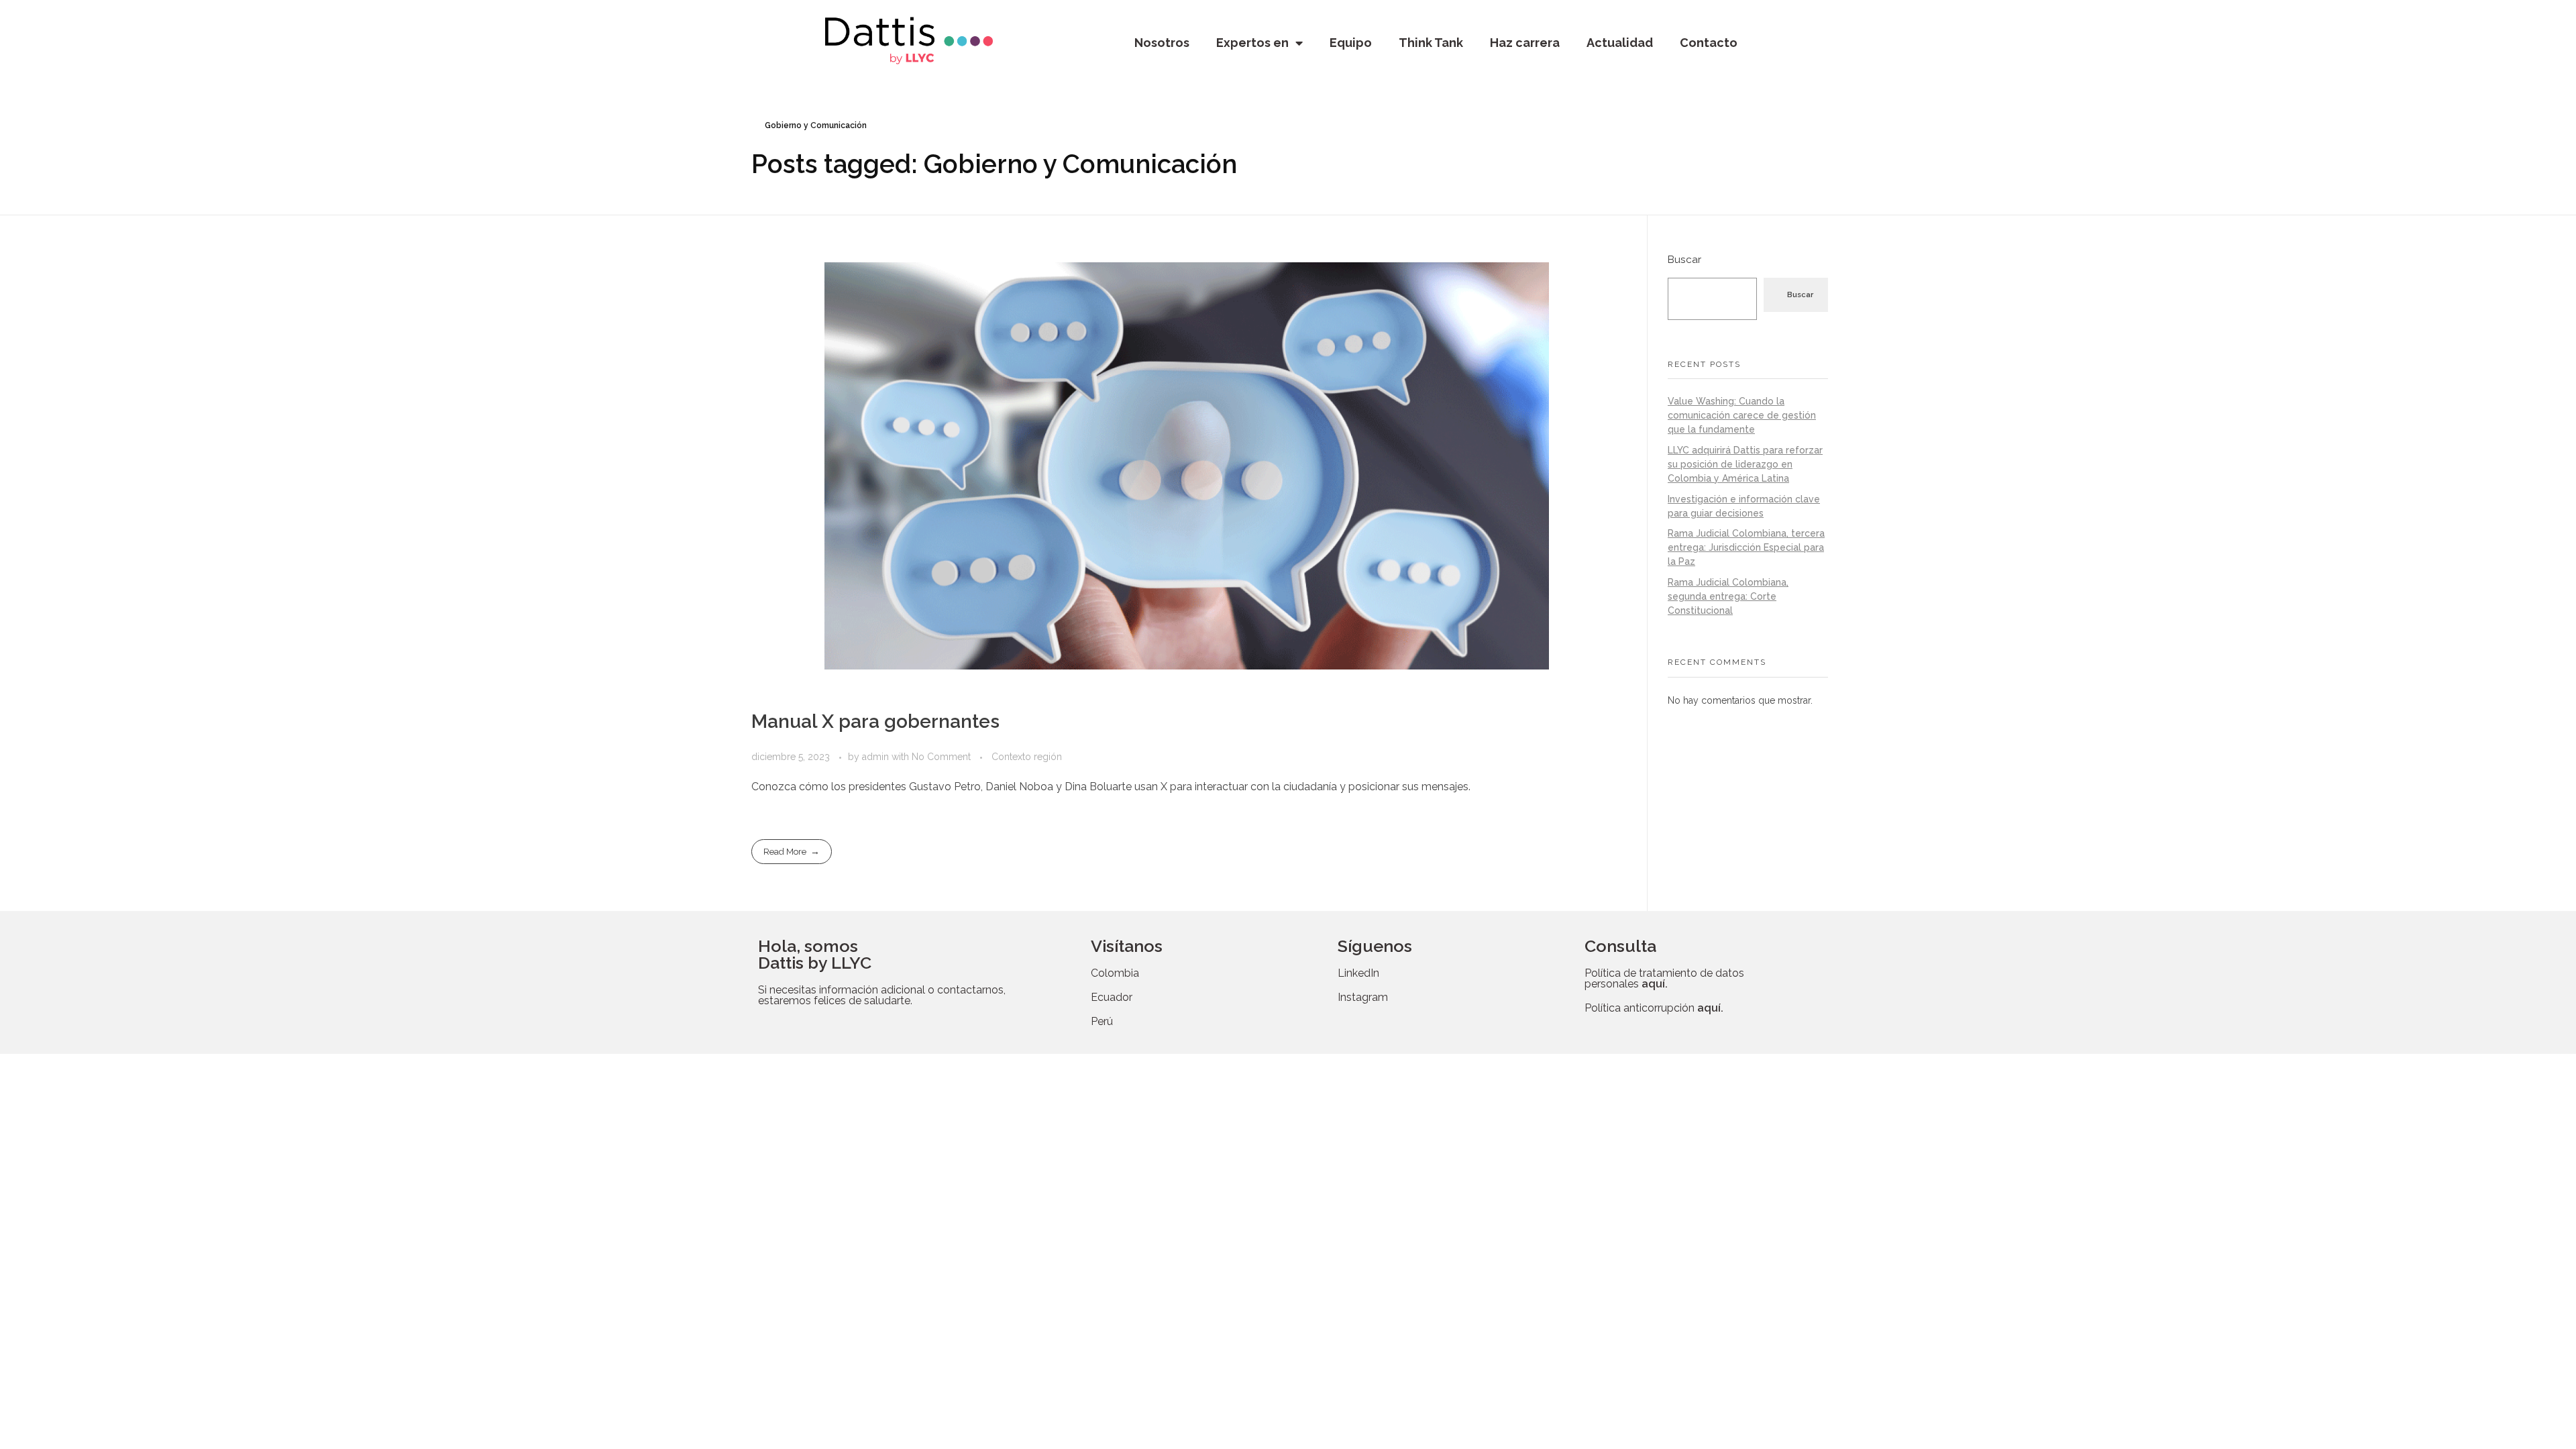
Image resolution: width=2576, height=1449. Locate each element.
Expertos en (1252, 43)
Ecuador (1112, 997)
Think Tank (1431, 43)
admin (877, 757)
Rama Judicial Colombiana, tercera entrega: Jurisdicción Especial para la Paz (1746, 547)
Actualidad (1620, 43)
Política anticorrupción (1654, 1008)
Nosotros (1162, 43)
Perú (1102, 1021)
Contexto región (1027, 757)
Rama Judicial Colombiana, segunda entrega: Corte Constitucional (1728, 596)
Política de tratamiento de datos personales (1664, 978)
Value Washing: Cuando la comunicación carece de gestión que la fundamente (1742, 415)
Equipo (1351, 43)
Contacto (1709, 43)
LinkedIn (1358, 973)
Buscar (1684, 260)
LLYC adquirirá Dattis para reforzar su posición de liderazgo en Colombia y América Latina (1745, 464)
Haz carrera (1525, 43)
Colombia (1115, 973)
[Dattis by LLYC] (909, 41)
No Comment (941, 757)
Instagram (1363, 997)
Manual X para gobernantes (875, 721)
